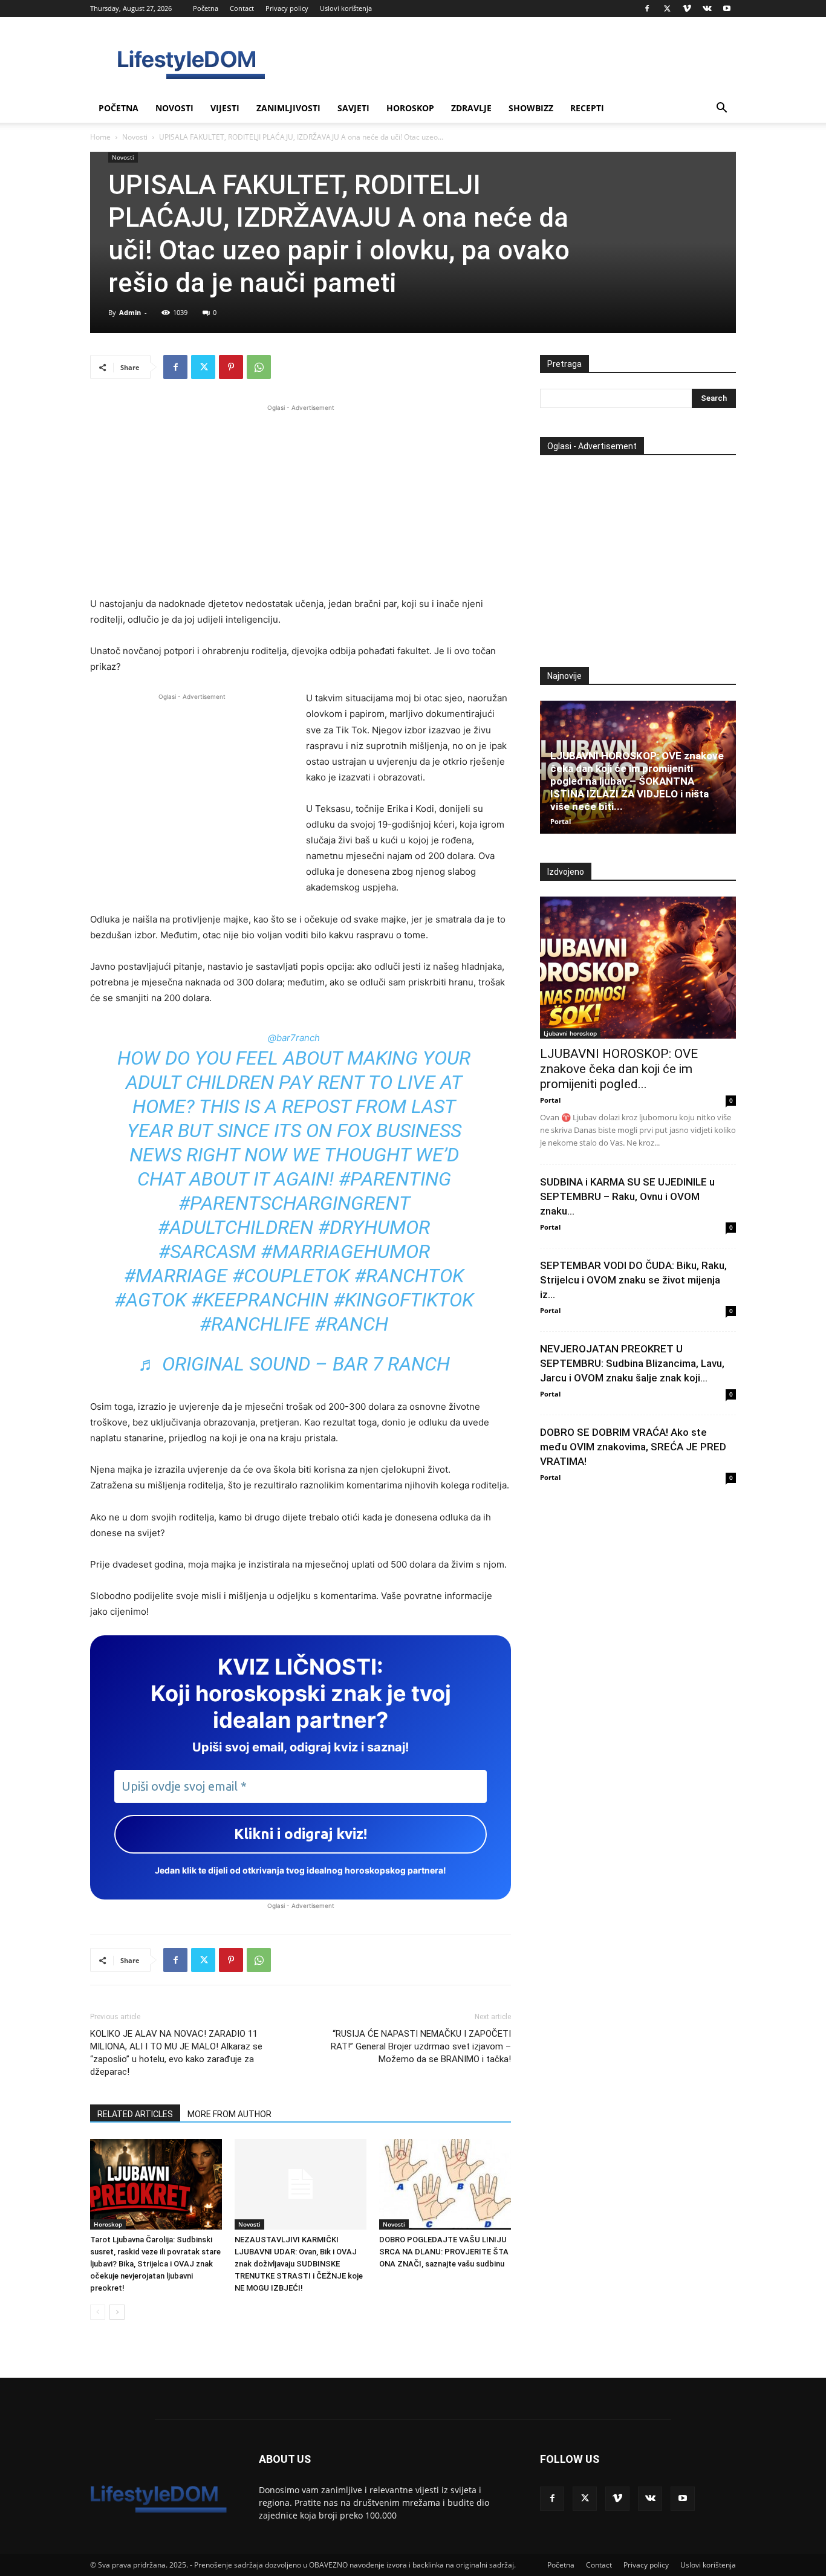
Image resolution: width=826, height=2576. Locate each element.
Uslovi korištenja (346, 8)
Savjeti (353, 108)
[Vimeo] (687, 8)
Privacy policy (287, 8)
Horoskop (410, 108)
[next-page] (117, 2312)
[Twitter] (667, 8)
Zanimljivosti (288, 108)
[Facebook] (647, 8)
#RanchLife (255, 1324)
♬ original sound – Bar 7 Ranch (294, 1364)
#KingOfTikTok (403, 1300)
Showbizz (531, 108)
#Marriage (176, 1276)
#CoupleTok (291, 1276)
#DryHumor (374, 1227)
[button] (721, 109)
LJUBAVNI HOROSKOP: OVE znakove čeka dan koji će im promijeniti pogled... (619, 1069)
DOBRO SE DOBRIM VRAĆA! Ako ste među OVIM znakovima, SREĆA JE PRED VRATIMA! (633, 1447)
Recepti (587, 108)
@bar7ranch (294, 1038)
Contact (242, 8)
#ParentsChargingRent (294, 1203)
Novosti (174, 108)
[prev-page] (98, 2312)
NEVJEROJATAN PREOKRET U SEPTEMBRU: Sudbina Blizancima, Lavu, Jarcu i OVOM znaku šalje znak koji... (632, 1363)
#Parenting (395, 1179)
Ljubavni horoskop (570, 1033)
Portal (561, 821)
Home (100, 137)
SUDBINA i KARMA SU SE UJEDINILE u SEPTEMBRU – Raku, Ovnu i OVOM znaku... (627, 1196)
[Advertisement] (301, 499)
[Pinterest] (231, 367)
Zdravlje (471, 108)
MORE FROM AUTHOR (229, 2114)
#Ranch (351, 1324)
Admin (130, 312)
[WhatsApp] (259, 367)
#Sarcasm (207, 1251)
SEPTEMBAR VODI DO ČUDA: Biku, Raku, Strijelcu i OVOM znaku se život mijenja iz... (633, 1280)
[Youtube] (727, 8)
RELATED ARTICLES (135, 2114)
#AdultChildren (236, 1227)
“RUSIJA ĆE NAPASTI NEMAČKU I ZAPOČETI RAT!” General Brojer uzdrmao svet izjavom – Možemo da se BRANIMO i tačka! (421, 2046)
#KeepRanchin (260, 1300)
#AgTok (150, 1300)
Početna (206, 8)
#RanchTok (409, 1276)
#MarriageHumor (345, 1251)
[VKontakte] (707, 8)
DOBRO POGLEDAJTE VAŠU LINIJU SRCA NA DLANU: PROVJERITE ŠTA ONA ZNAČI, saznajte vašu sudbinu (444, 2252)
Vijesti (225, 108)
